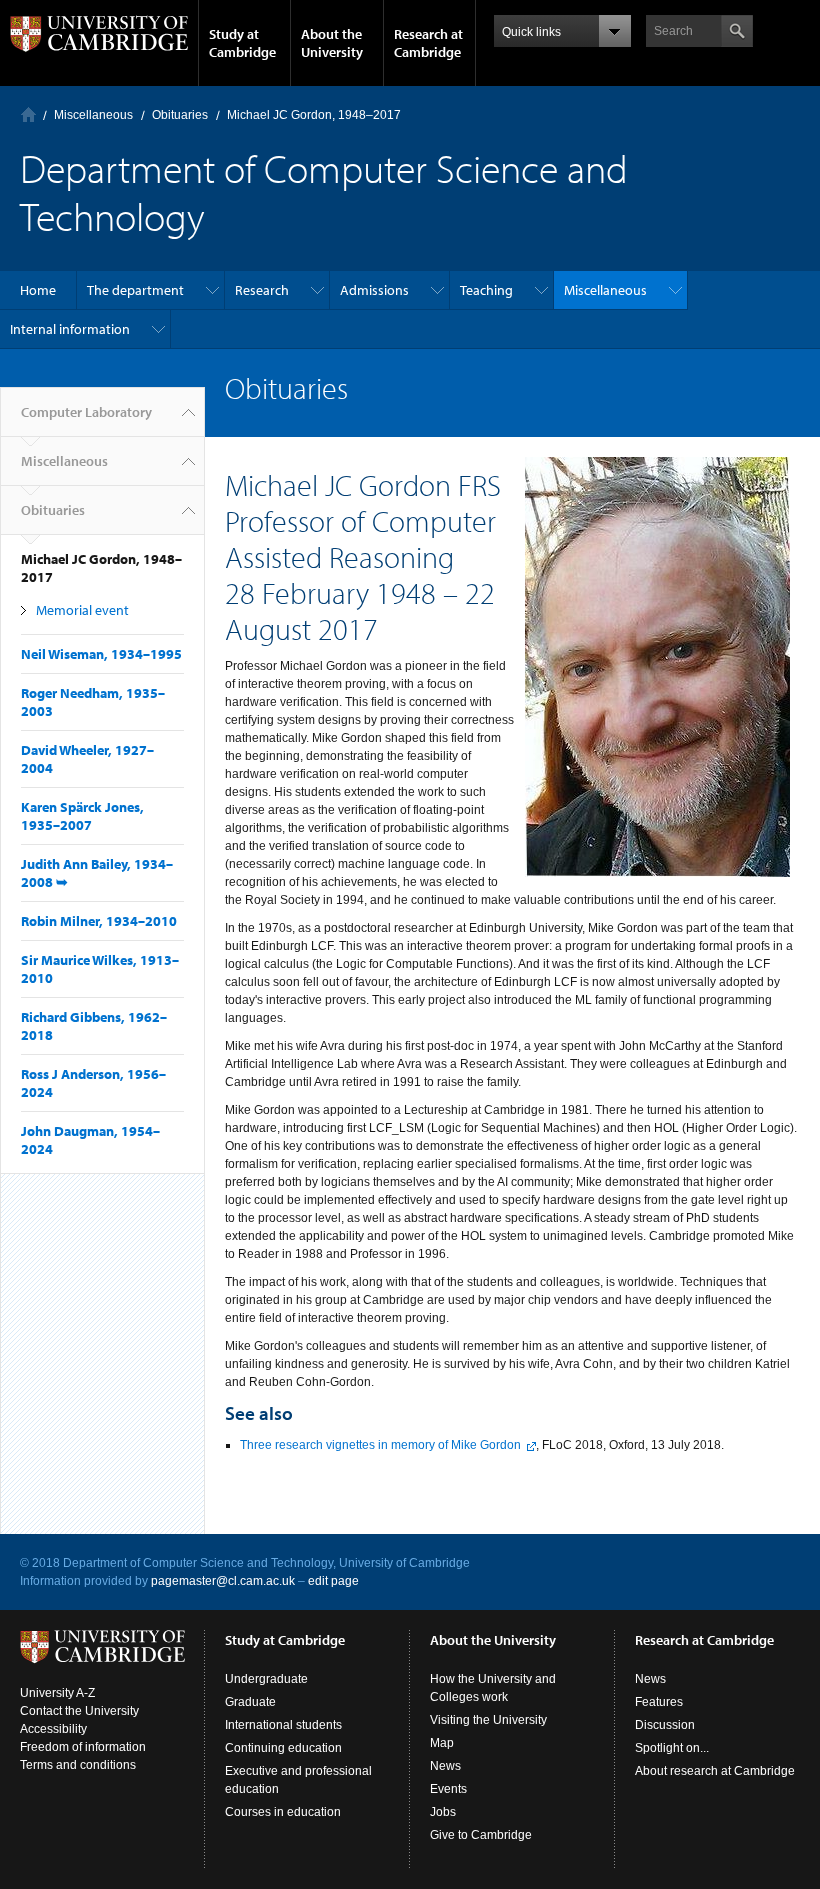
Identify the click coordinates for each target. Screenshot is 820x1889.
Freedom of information (83, 1747)
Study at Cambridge (242, 43)
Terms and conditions (78, 1765)
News (445, 1766)
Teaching (486, 290)
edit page (333, 1581)
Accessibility (53, 1729)
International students (283, 1725)
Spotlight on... (672, 1748)
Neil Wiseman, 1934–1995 (101, 654)
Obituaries (180, 115)
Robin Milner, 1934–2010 (99, 921)
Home (38, 290)
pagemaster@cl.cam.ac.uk (223, 1581)
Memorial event (82, 610)
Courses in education (283, 1812)
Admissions (374, 290)
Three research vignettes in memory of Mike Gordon (380, 1445)
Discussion (665, 1725)
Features (659, 1702)
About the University (332, 43)
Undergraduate (266, 1679)
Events (448, 1789)
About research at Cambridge (715, 1771)
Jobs (443, 1812)
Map (442, 1743)
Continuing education (283, 1748)
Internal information (70, 329)
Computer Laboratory (28, 114)
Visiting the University (488, 1720)
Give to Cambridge (481, 1835)
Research (262, 290)
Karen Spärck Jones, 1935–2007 (82, 816)
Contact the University (79, 1711)
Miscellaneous (93, 115)
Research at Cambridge (428, 43)
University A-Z (57, 1693)
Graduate (250, 1702)
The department (135, 290)
